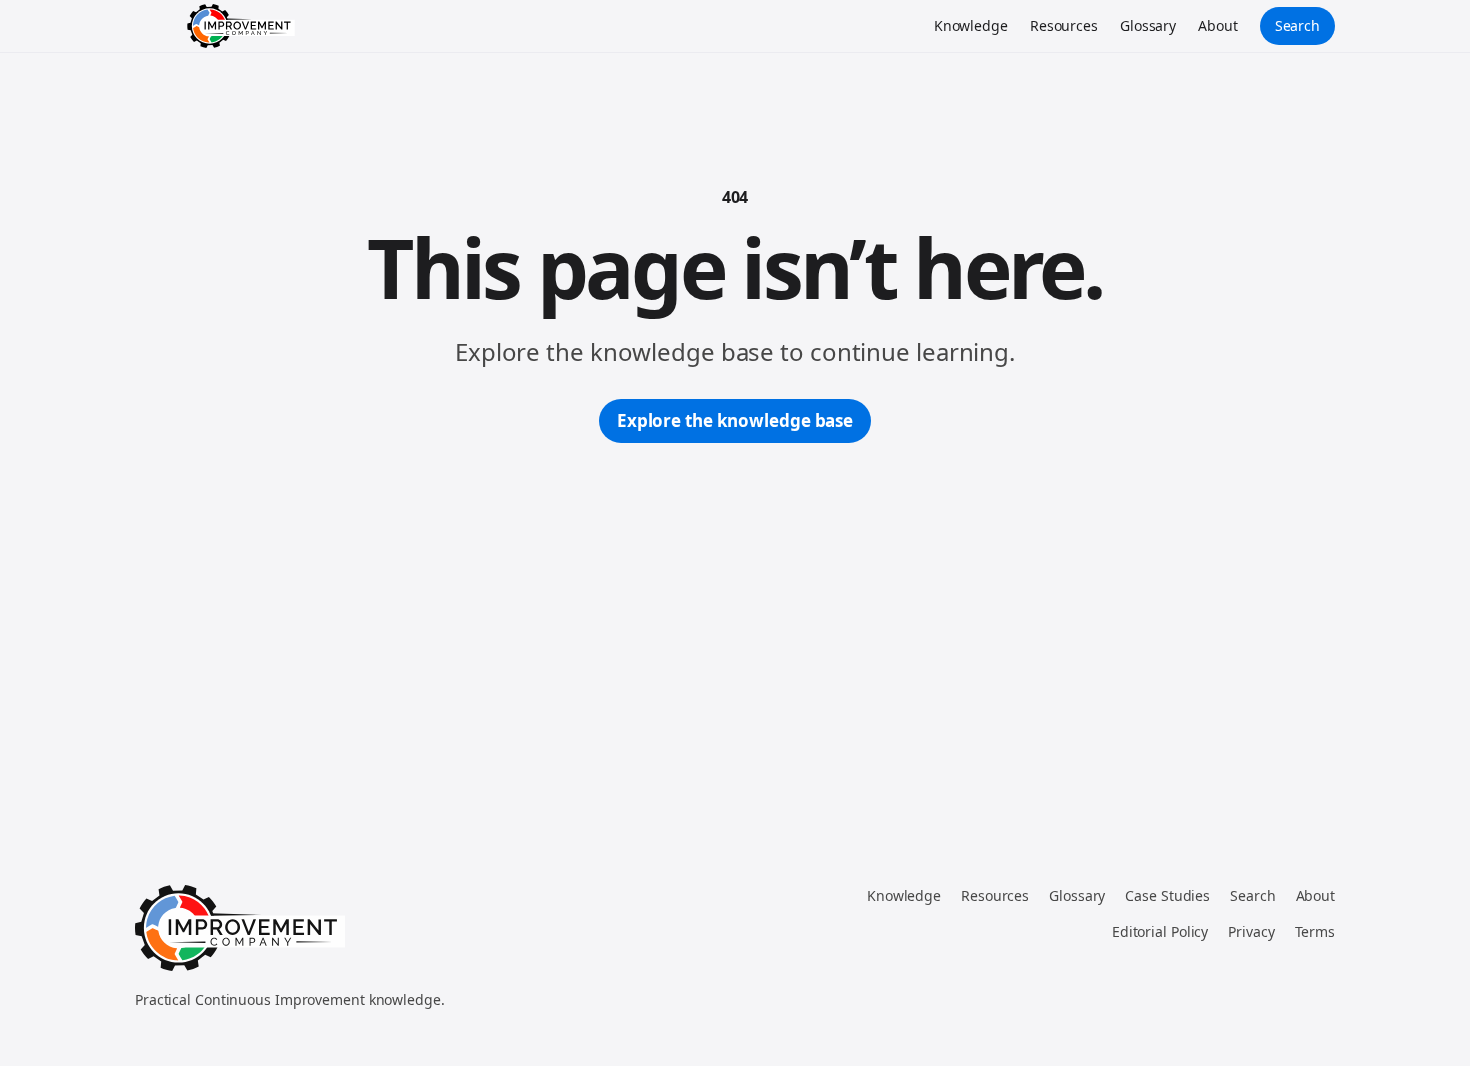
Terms (1315, 931)
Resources (1064, 25)
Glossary (1148, 25)
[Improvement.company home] (241, 26)
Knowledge (971, 25)
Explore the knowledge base (735, 420)
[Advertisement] (735, 593)
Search (1297, 25)
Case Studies (1167, 895)
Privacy (1251, 931)
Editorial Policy (1160, 931)
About (1218, 25)
